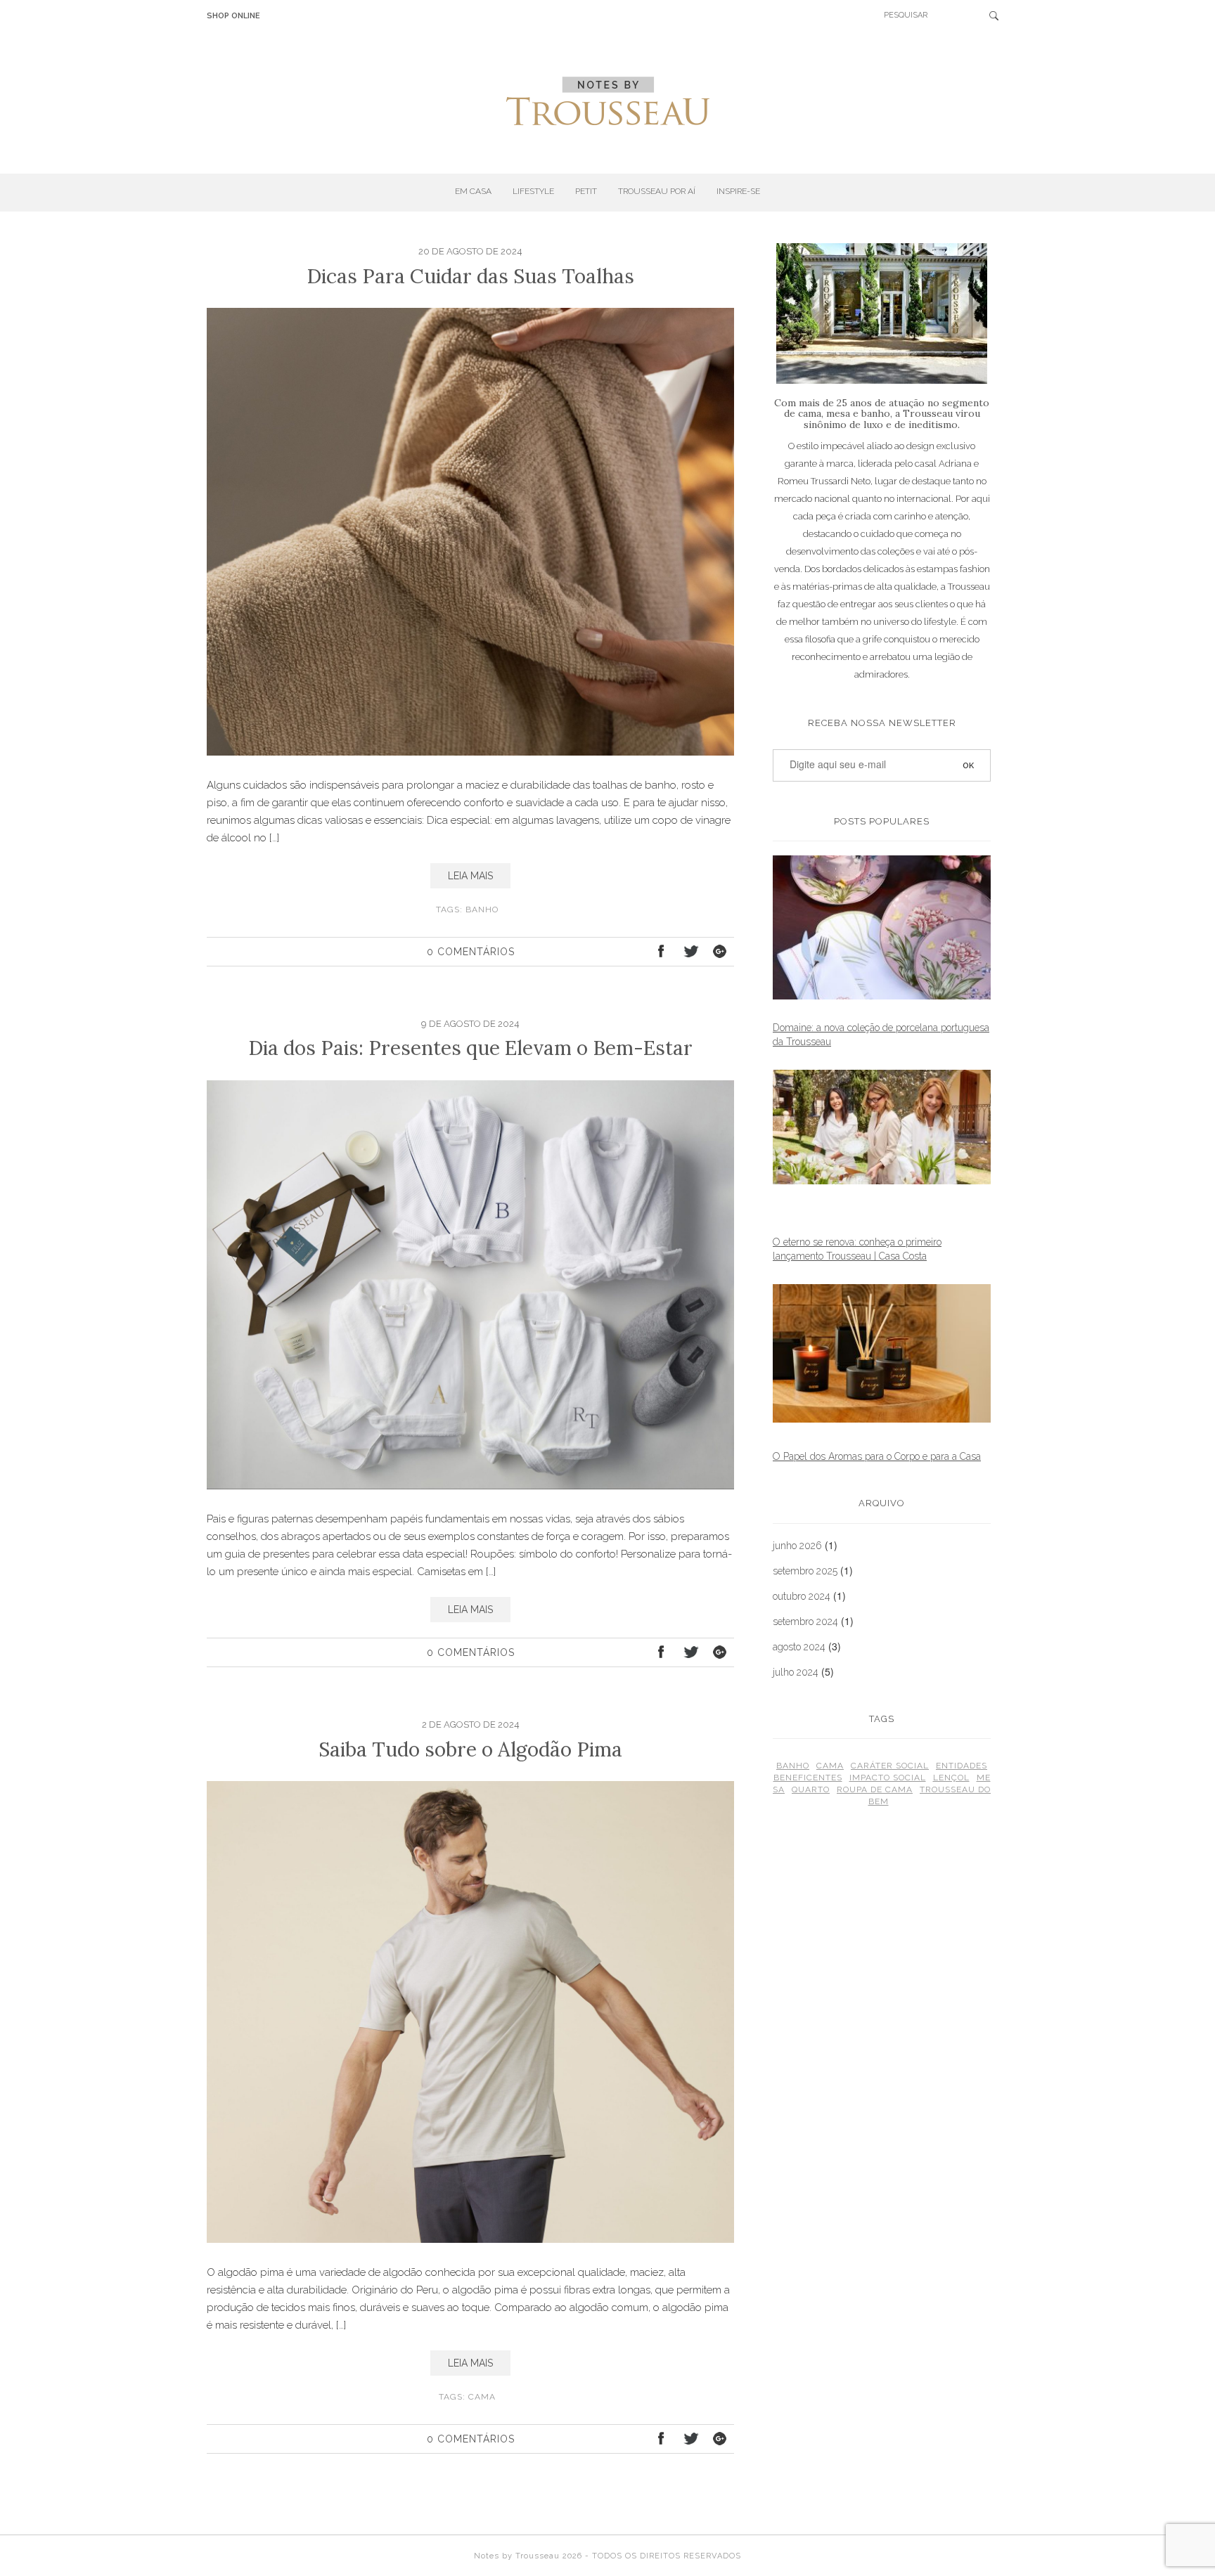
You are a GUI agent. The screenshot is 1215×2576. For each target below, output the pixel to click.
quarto (811, 1789)
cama (482, 2397)
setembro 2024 (805, 1622)
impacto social (888, 1778)
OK (998, 15)
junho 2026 (797, 1546)
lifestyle (533, 191)
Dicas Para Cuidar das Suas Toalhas (470, 276)
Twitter (690, 953)
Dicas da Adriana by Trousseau (608, 101)
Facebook (662, 953)
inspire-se (738, 191)
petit (586, 191)
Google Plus (718, 953)
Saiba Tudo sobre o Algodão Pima (470, 1749)
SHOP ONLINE (233, 16)
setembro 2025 (805, 1571)
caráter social (890, 1766)
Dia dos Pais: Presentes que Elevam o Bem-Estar (470, 1048)
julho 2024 (796, 1672)
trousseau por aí (657, 191)
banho (482, 910)
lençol (951, 1778)
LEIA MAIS (470, 876)
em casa (473, 191)
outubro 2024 (802, 1596)
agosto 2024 (799, 1647)
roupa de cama (875, 1789)
